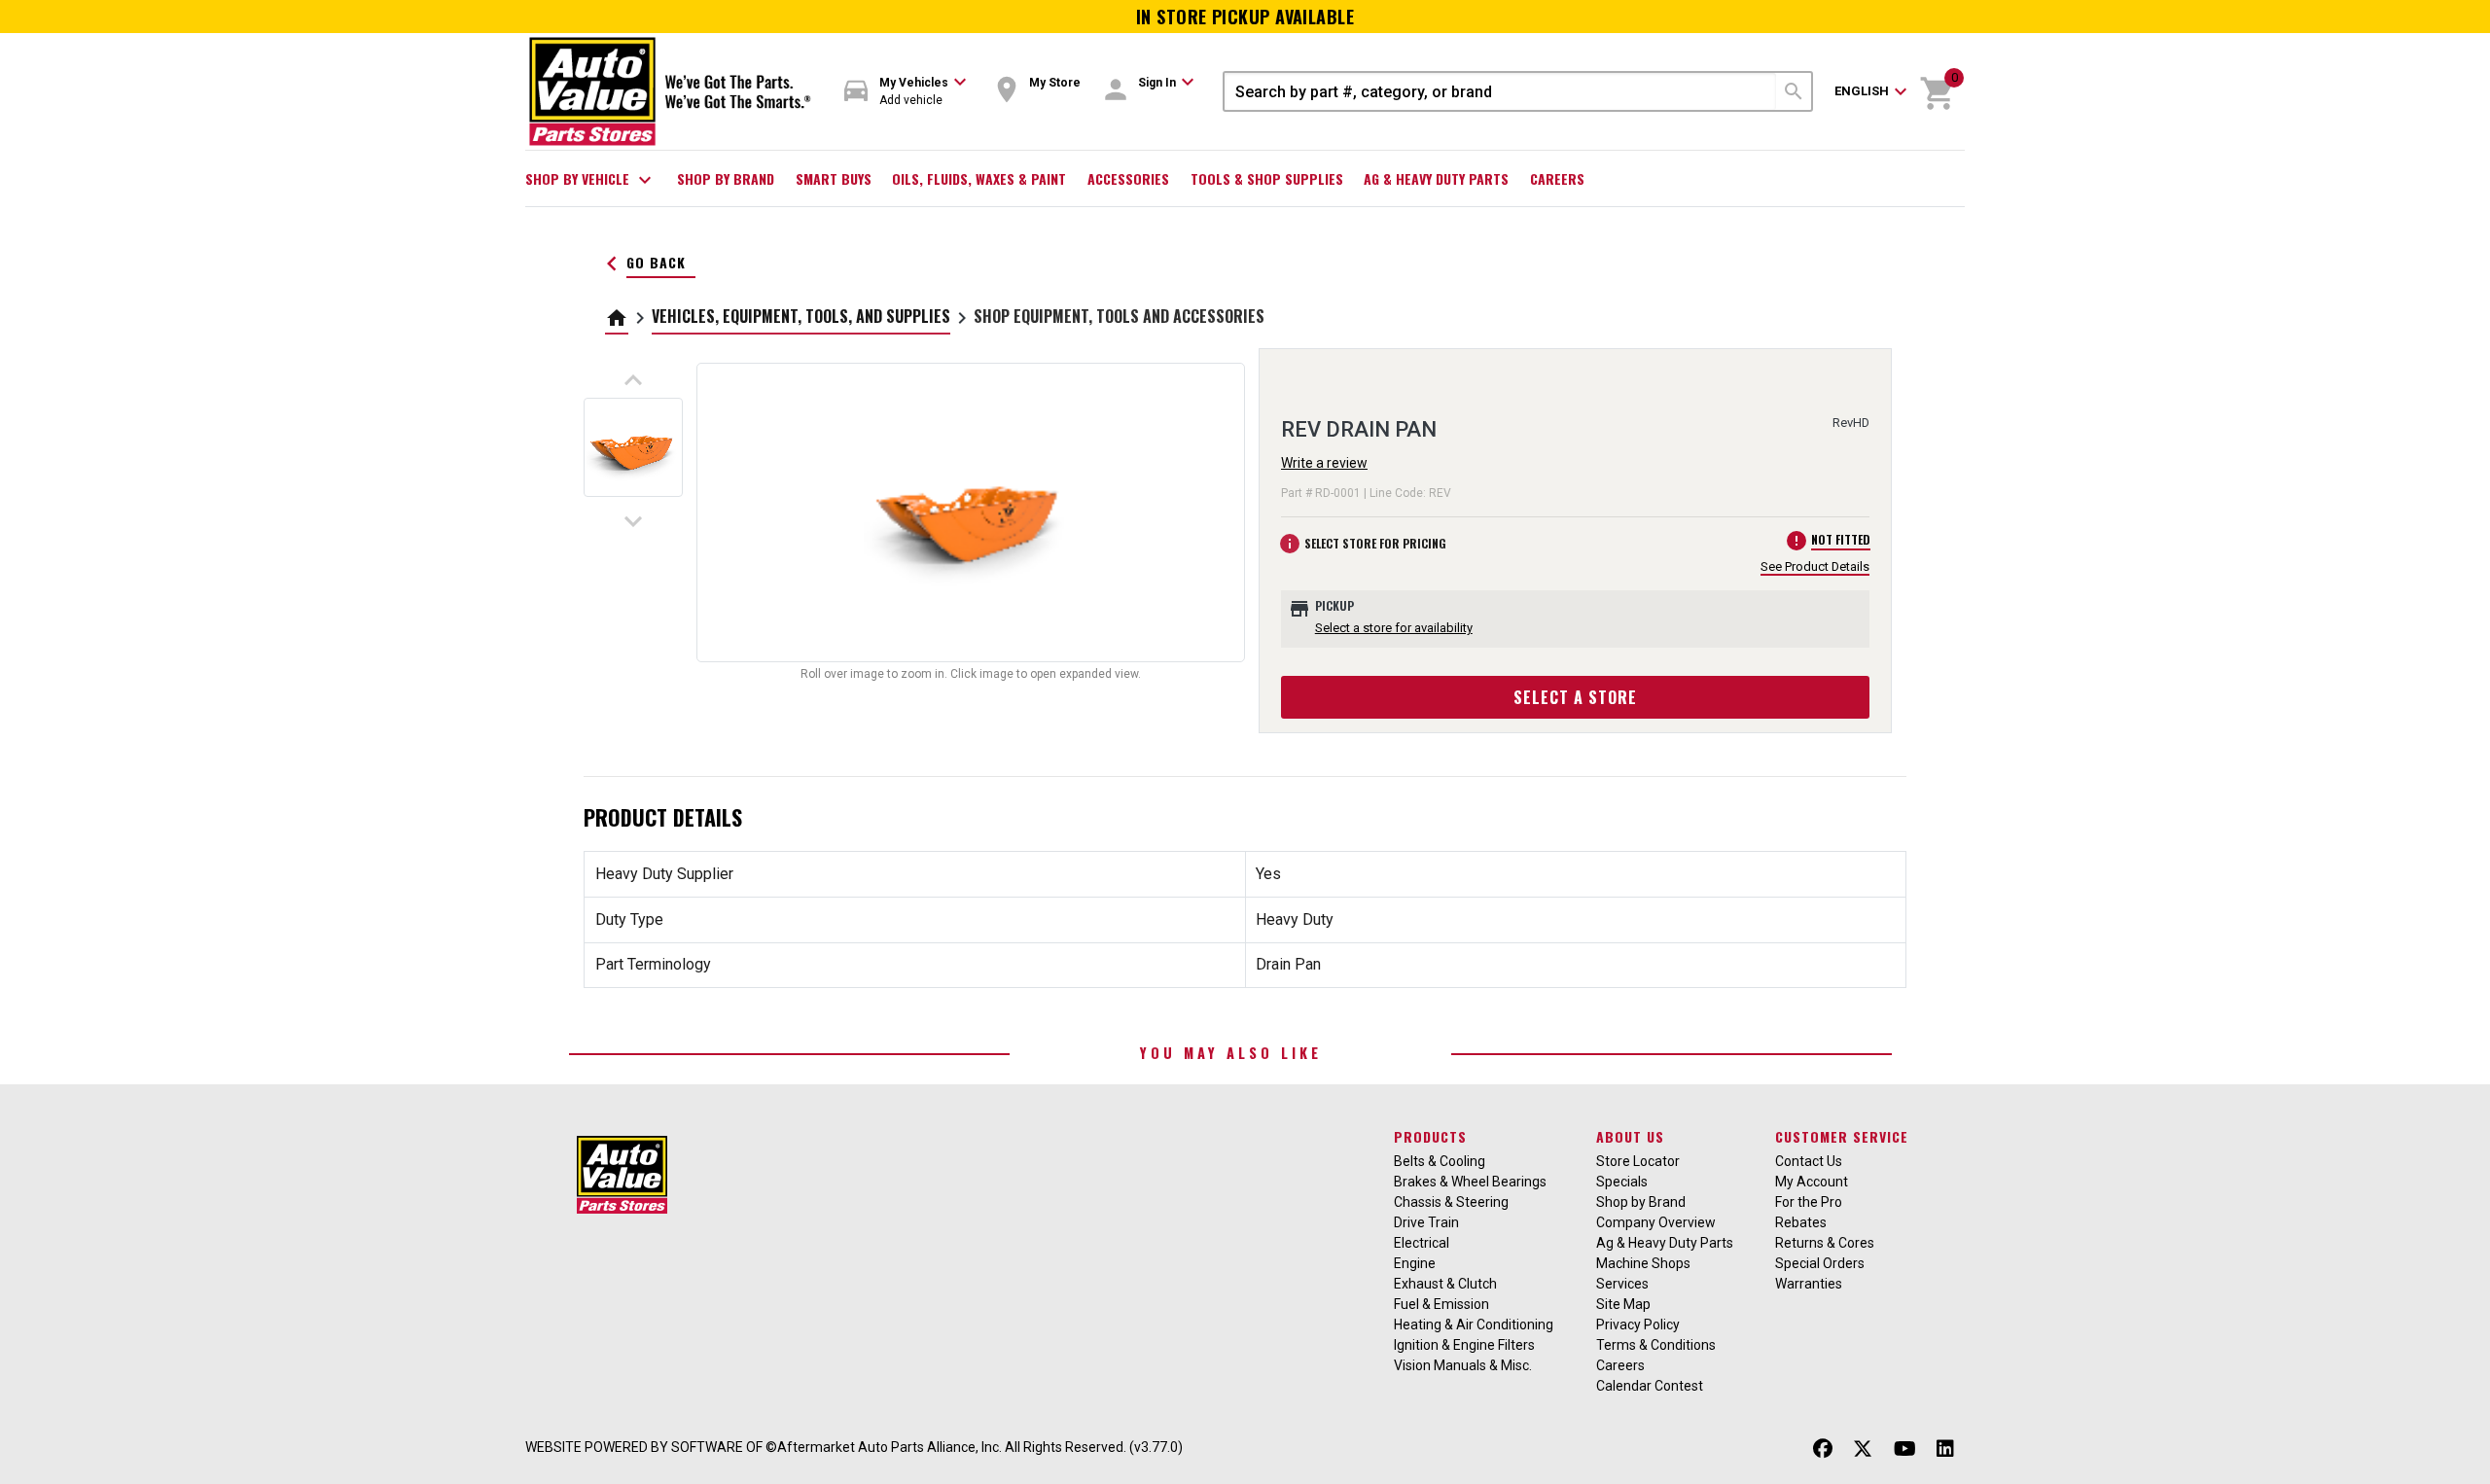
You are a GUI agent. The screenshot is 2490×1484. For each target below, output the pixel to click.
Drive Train (1426, 1222)
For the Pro (1809, 1202)
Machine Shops (1643, 1263)
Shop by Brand (726, 178)
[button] (906, 92)
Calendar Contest (1650, 1386)
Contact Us (1809, 1161)
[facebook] (1823, 1449)
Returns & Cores (1825, 1243)
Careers (1557, 178)
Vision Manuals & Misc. (1463, 1365)
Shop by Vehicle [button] (591, 180)
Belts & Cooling (1440, 1161)
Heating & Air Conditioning (1474, 1325)
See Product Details (1815, 566)
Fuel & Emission (1441, 1304)
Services (1622, 1284)
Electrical (1422, 1243)
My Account (1812, 1182)
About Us (1630, 1136)
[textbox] (1500, 91)
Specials (1622, 1182)
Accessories (1128, 178)
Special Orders (1820, 1263)
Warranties (1809, 1284)
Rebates (1801, 1222)
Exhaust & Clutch (1445, 1284)
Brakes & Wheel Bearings (1470, 1182)
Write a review (1324, 463)
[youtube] (1905, 1449)
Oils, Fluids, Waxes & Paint (979, 178)
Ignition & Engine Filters (1464, 1345)
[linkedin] (1945, 1449)
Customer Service (1842, 1136)
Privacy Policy (1638, 1325)
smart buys (834, 178)
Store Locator (1638, 1161)
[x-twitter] (1863, 1449)
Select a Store (1575, 697)
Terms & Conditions (1656, 1345)
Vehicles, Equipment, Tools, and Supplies (801, 316)
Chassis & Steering (1451, 1202)
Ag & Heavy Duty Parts (1436, 178)
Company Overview (1656, 1222)
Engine (1415, 1263)
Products (1430, 1136)
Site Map (1623, 1304)
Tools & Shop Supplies (1267, 178)
